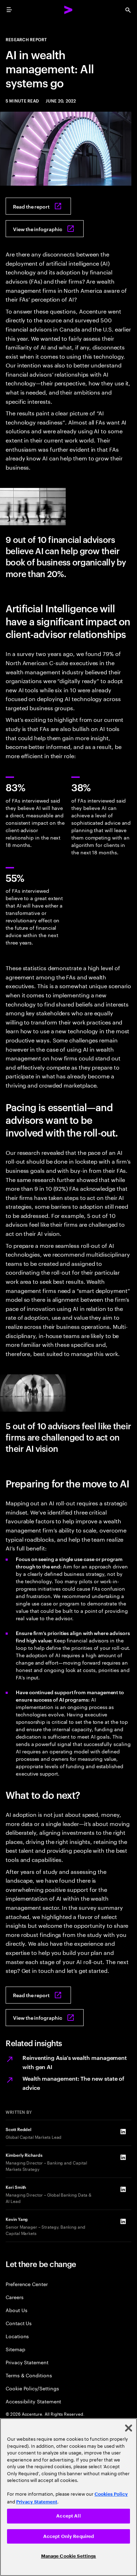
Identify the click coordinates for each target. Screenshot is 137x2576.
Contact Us (19, 2323)
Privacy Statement (27, 2362)
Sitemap (15, 2349)
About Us (16, 2310)
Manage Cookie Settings (69, 2556)
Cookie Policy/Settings (32, 2388)
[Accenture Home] (68, 10)
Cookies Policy (111, 2494)
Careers (15, 2297)
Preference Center (27, 2284)
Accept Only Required (69, 2536)
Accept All (68, 2516)
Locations (17, 2336)
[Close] (129, 2428)
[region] (68, 2497)
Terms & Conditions (29, 2375)
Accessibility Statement (33, 2401)
